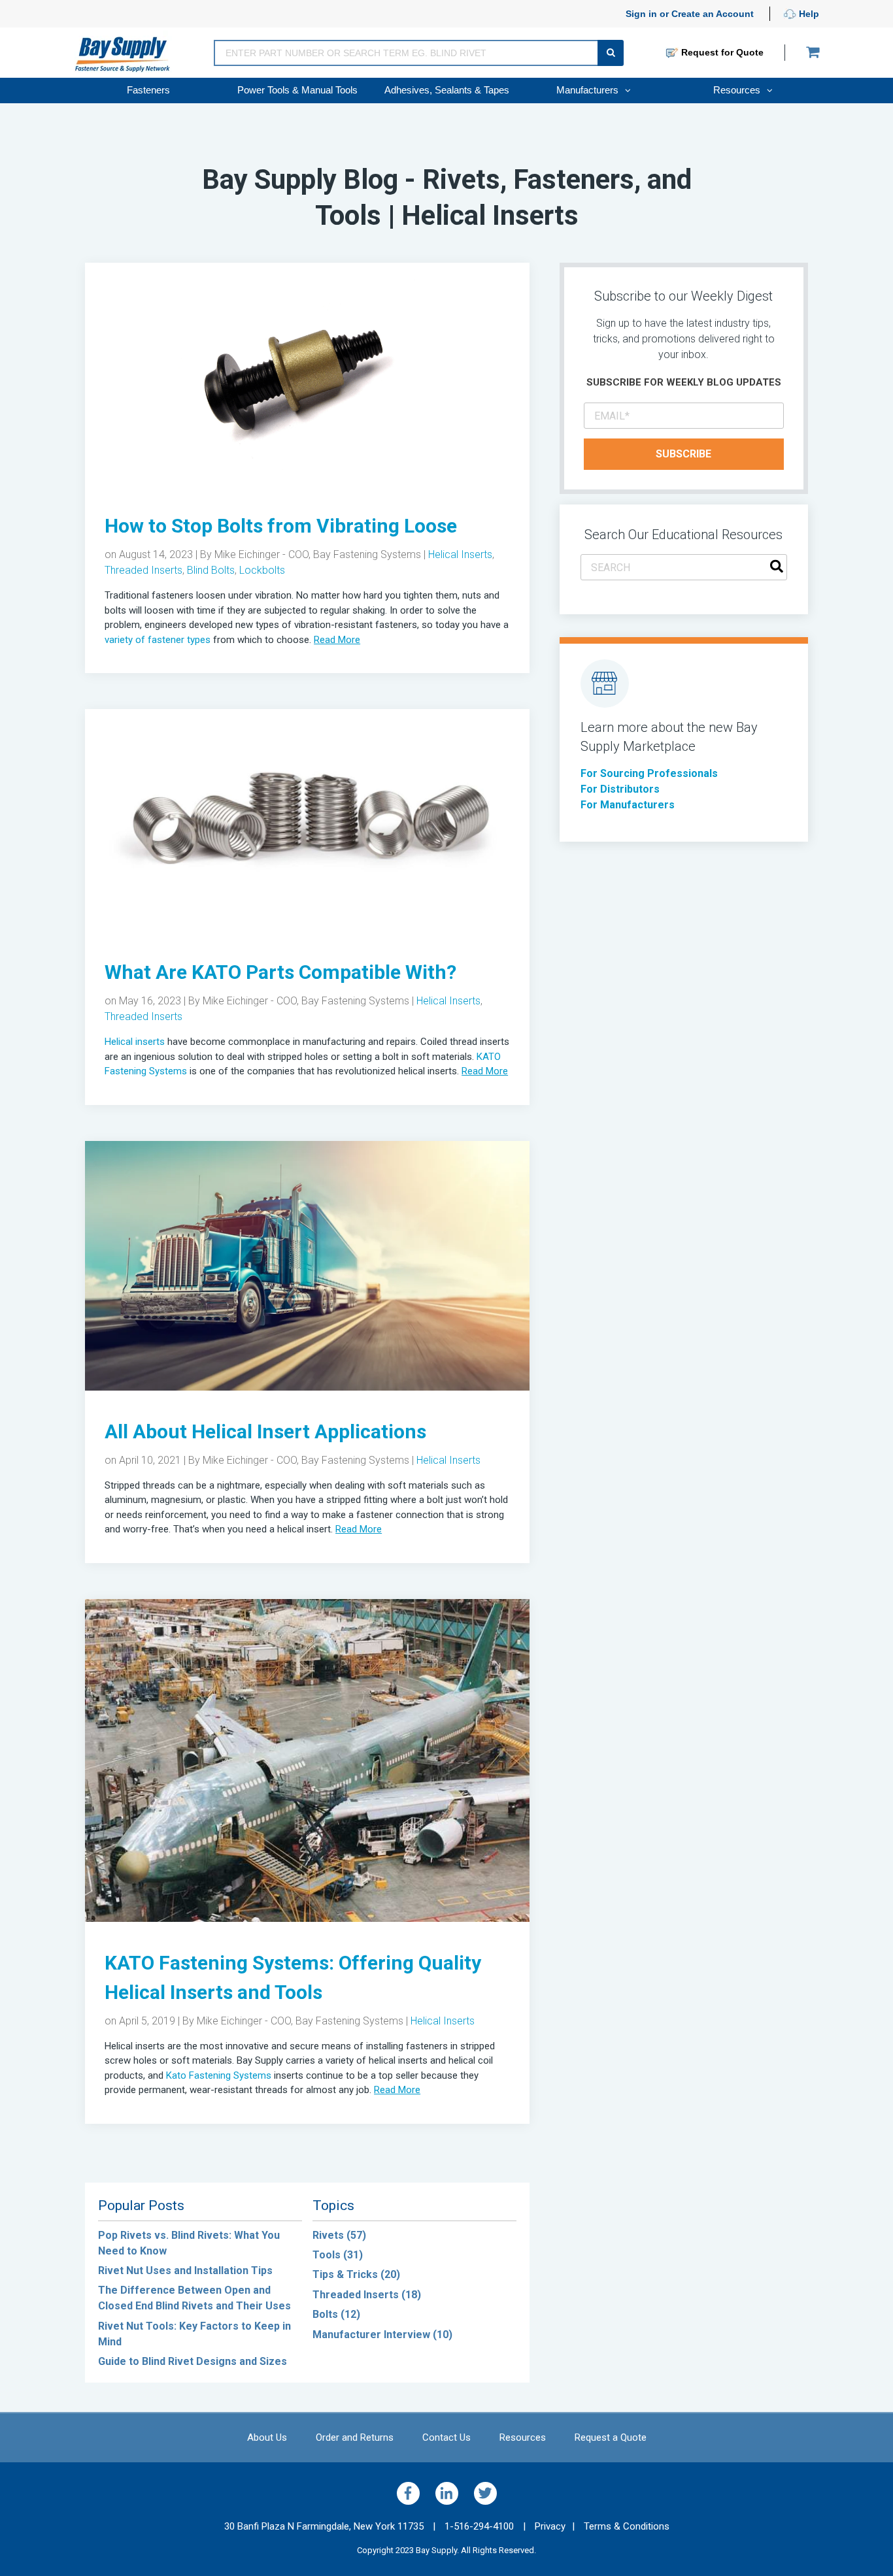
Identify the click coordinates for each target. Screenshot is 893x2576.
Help (808, 14)
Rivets (339, 2235)
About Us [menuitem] (267, 2437)
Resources (738, 90)
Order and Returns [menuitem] (355, 2437)
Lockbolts (262, 570)
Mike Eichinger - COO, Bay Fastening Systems (318, 554)
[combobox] (684, 567)
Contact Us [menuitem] (446, 2437)
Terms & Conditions (627, 2526)
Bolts (336, 2314)
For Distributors (620, 789)
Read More (337, 640)
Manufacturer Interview (382, 2335)
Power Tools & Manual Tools (297, 90)
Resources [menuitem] (523, 2437)
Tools (338, 2255)
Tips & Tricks (356, 2274)
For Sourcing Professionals (649, 773)
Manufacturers (589, 90)
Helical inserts (135, 1042)
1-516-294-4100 (485, 2526)
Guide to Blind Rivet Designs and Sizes (193, 2361)
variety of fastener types (158, 640)
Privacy (550, 2526)
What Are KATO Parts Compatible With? (280, 972)
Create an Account (713, 14)
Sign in (641, 14)
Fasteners (148, 90)
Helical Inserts (460, 554)
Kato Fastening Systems (217, 2075)
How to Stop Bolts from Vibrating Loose (281, 526)
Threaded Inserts (143, 570)
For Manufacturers (628, 805)
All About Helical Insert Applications (265, 1431)
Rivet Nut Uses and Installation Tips (185, 2271)
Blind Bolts (211, 570)
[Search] (777, 568)
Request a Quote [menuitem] (611, 2437)
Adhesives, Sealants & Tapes (447, 90)
